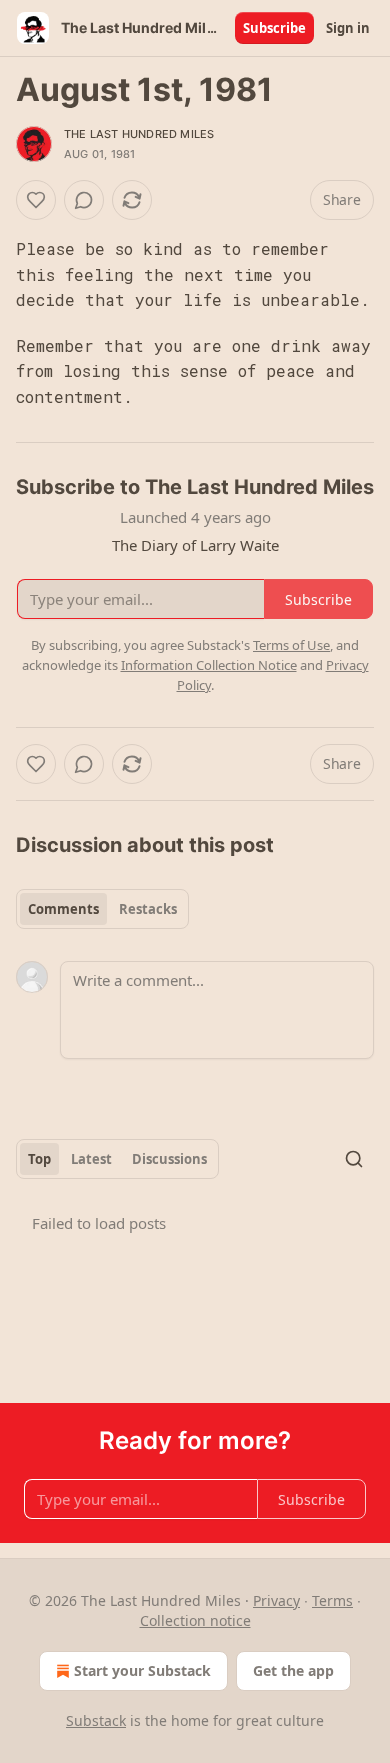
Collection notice (195, 1620)
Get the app (293, 1670)
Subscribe (274, 28)
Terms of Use (291, 645)
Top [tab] (39, 1159)
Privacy (276, 1600)
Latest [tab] (91, 1159)
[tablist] (102, 909)
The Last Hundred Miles (139, 134)
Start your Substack (142, 1670)
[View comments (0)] (84, 200)
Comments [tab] (63, 909)
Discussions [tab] (169, 1159)
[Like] (36, 200)
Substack (96, 1720)
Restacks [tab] (148, 909)
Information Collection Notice (209, 665)
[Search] (354, 1159)
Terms (332, 1600)
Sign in (348, 28)
